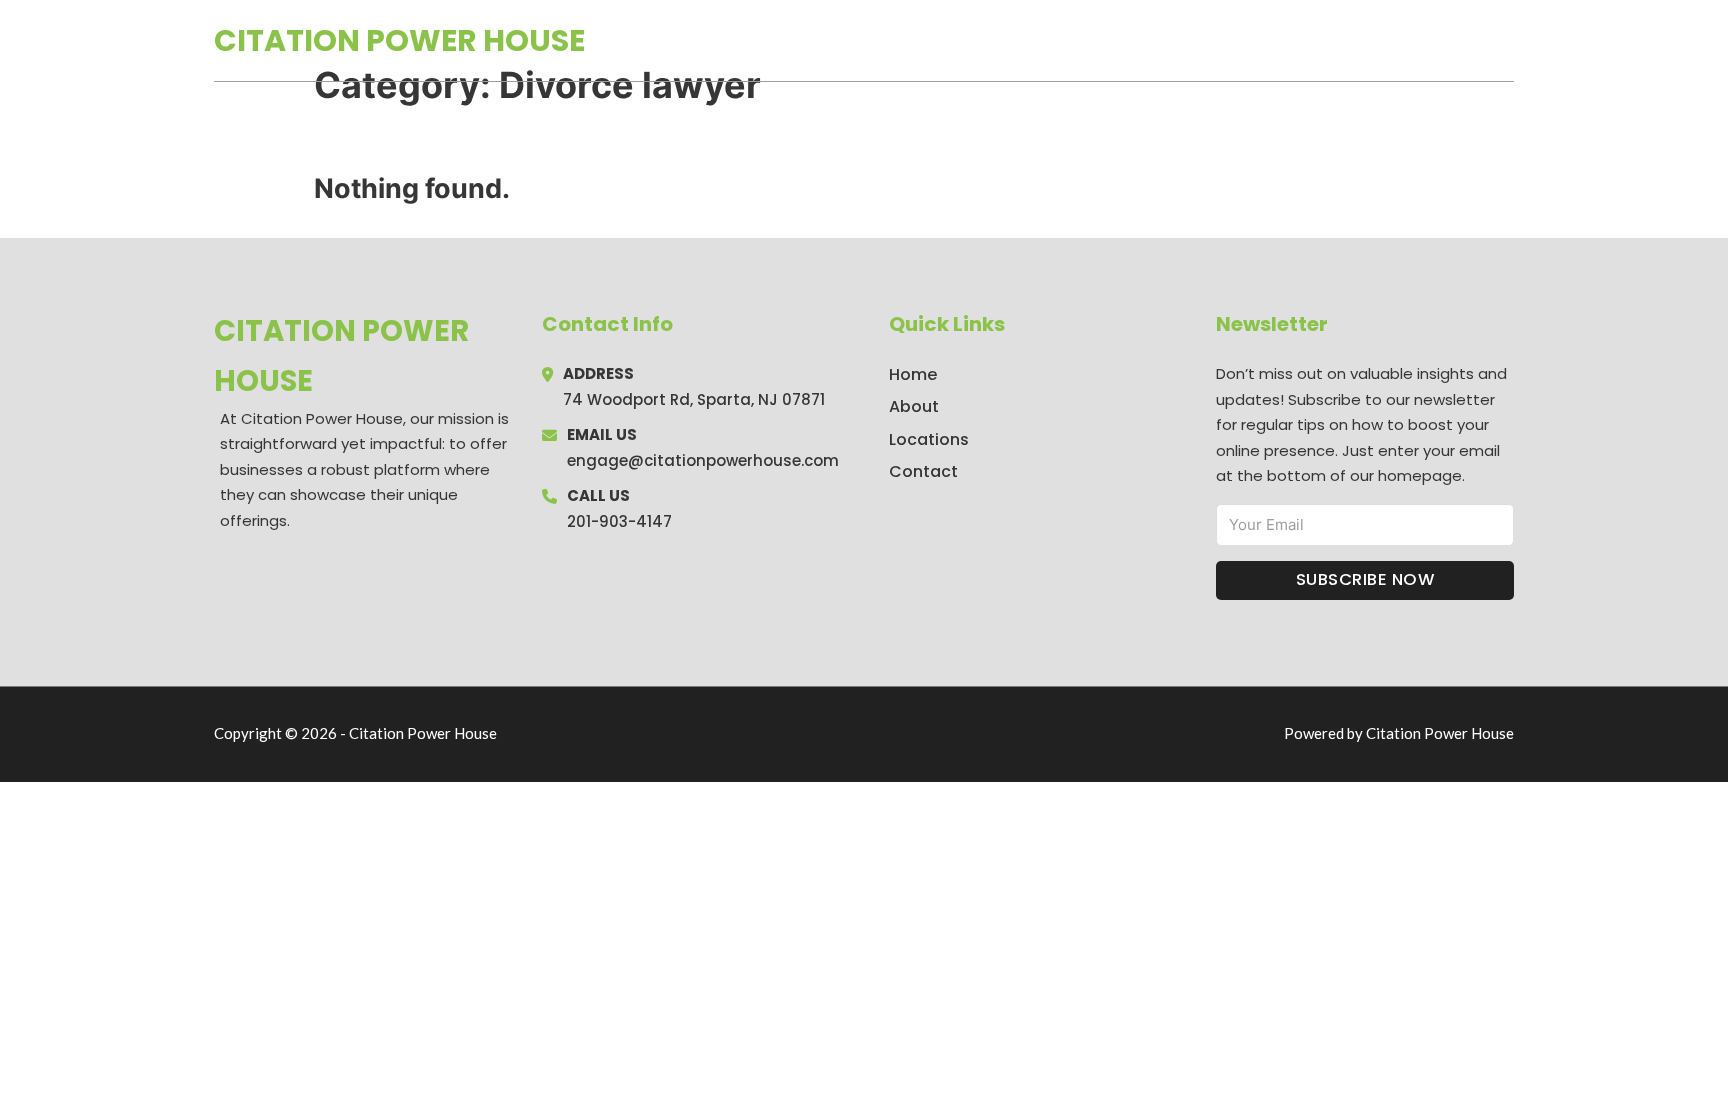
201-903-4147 (619, 521)
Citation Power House (399, 40)
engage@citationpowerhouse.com (703, 460)
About (914, 406)
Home (1282, 41)
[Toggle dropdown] (1507, 40)
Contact (923, 471)
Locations (1372, 41)
